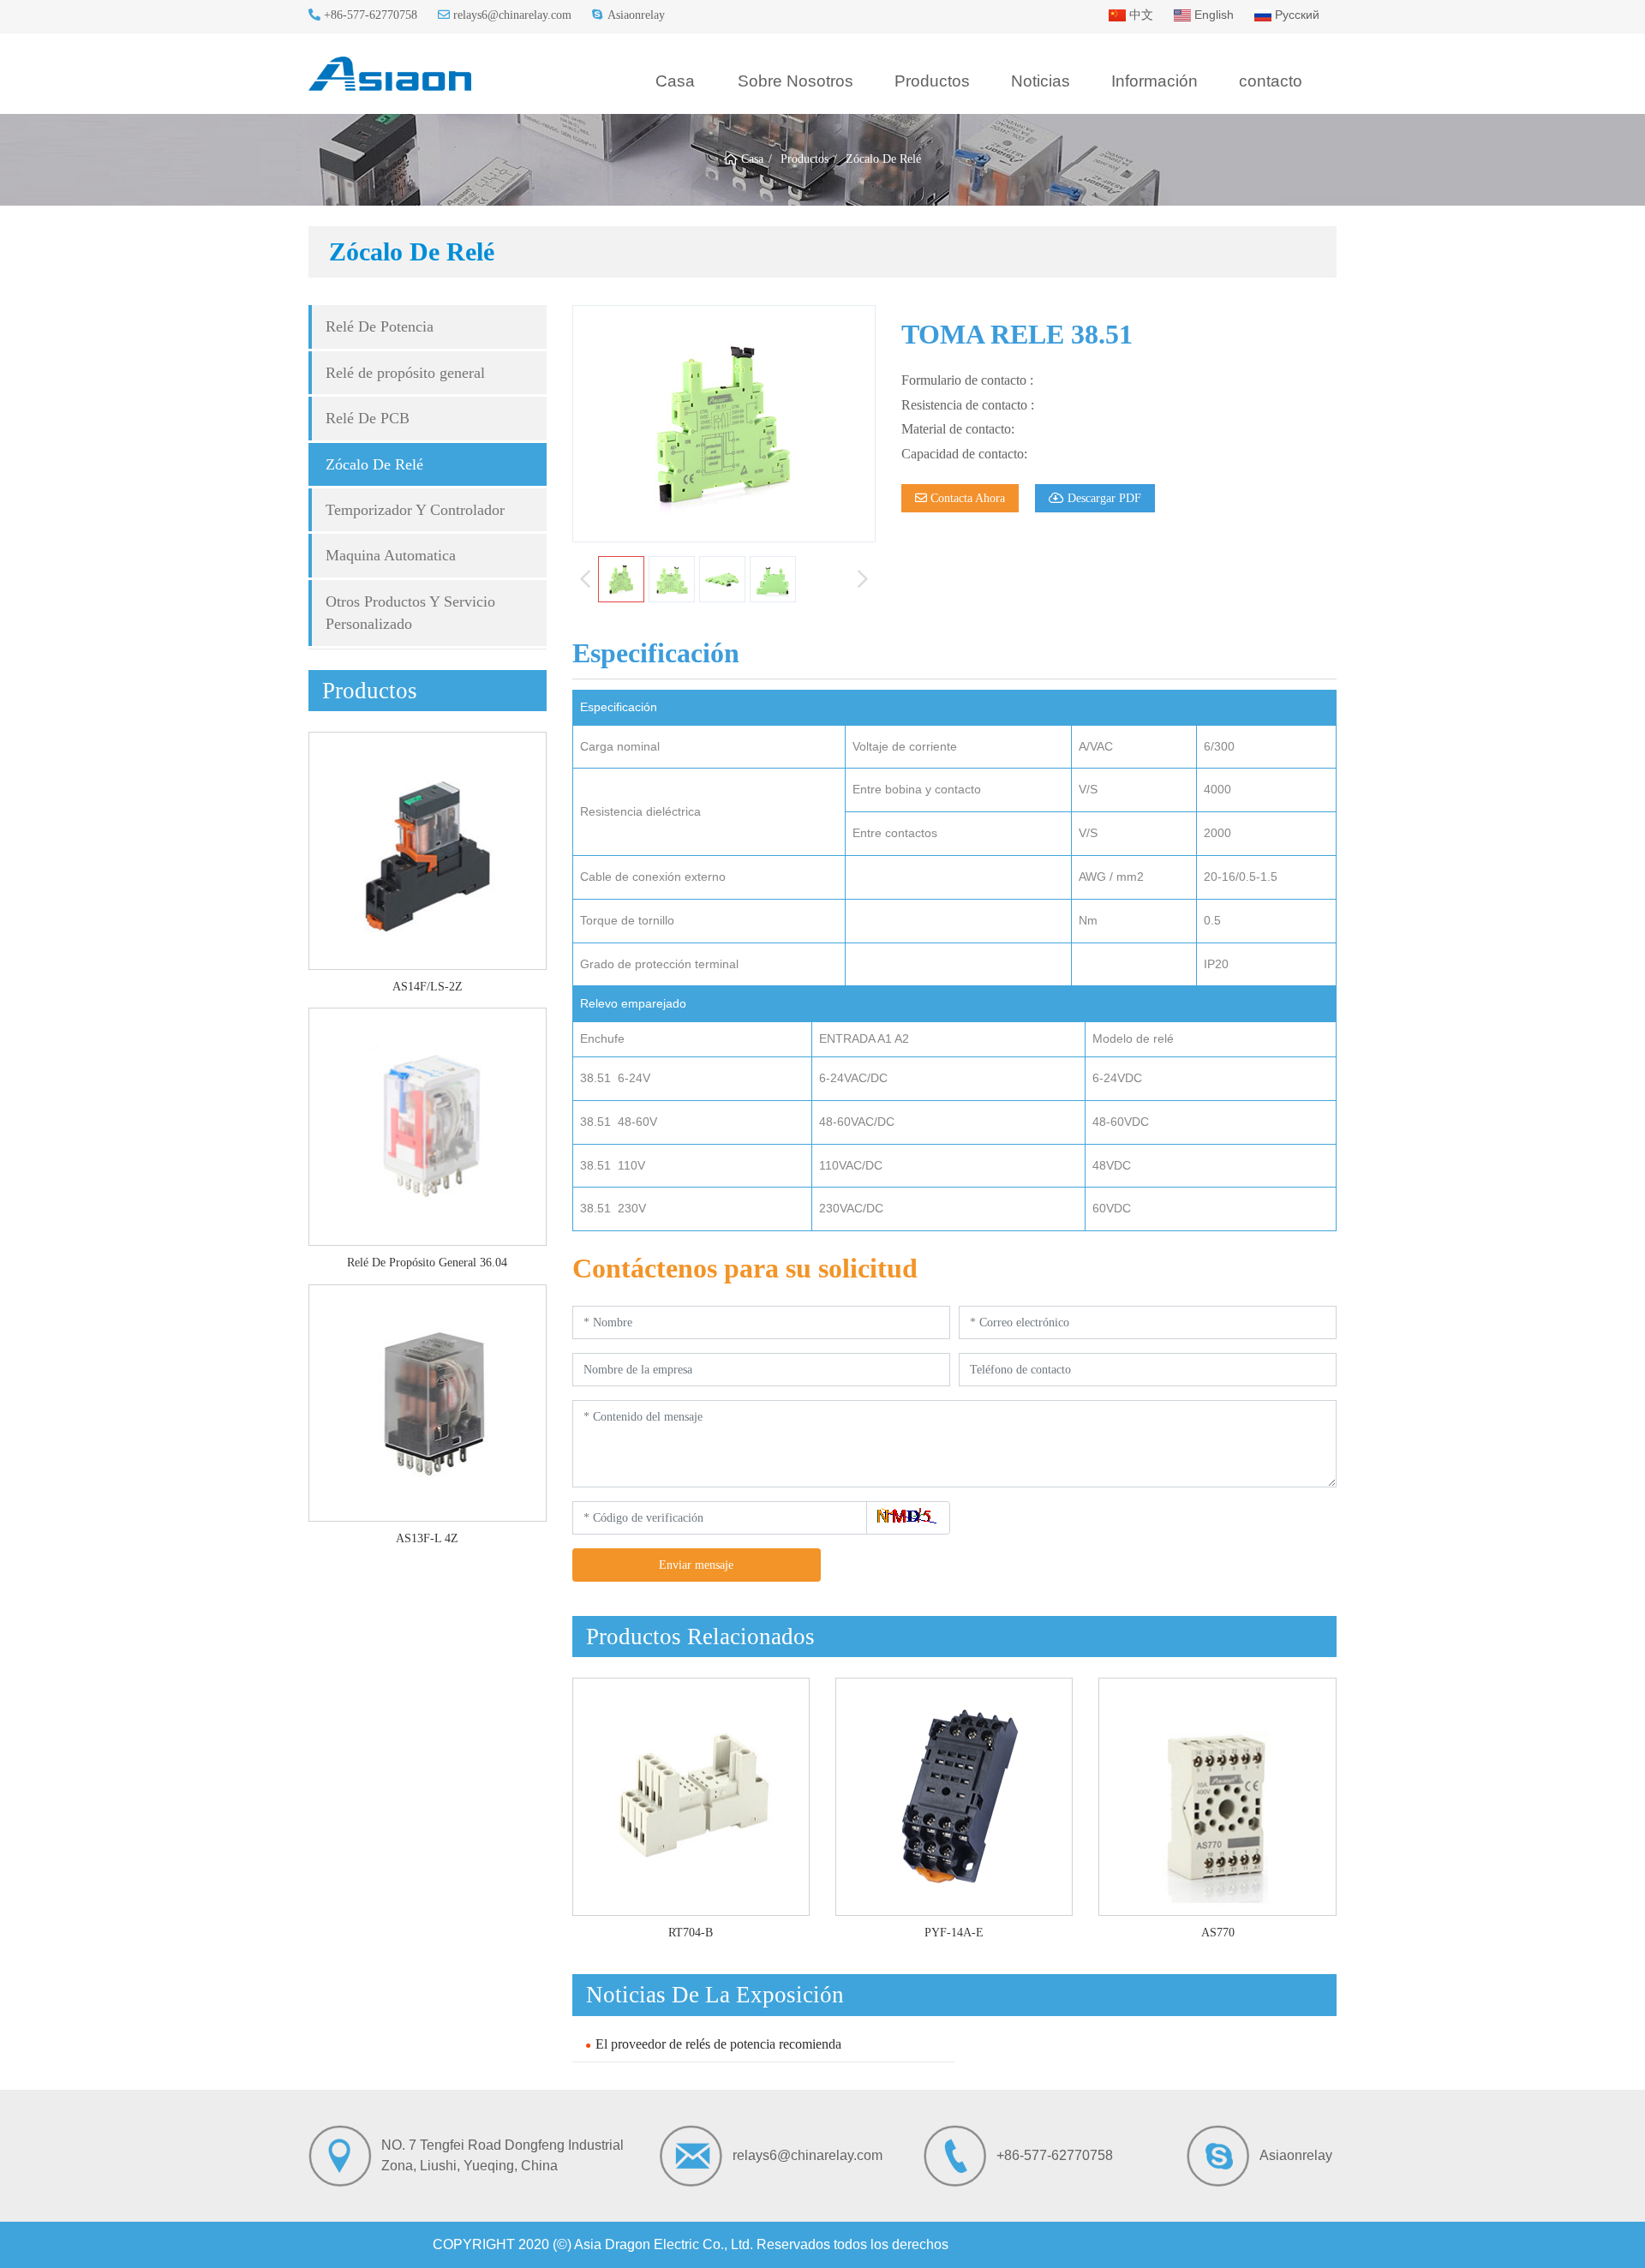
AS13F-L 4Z (427, 1538)
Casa (675, 81)
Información (1154, 81)
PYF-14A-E (954, 1933)
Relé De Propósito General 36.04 (427, 1263)
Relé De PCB (368, 418)
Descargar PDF (1103, 498)
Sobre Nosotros (796, 81)
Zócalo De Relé (374, 464)
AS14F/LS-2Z (428, 987)
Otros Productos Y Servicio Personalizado (410, 613)
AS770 (1218, 1933)
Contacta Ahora (966, 498)
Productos (932, 81)
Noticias (1041, 81)
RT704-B (691, 1933)
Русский (1295, 15)
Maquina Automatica (391, 555)
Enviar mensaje (696, 1565)
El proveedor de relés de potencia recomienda (718, 2044)
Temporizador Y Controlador (415, 510)
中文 (1140, 15)
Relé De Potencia (380, 326)
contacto (1271, 81)
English (1212, 15)
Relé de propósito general (405, 373)
